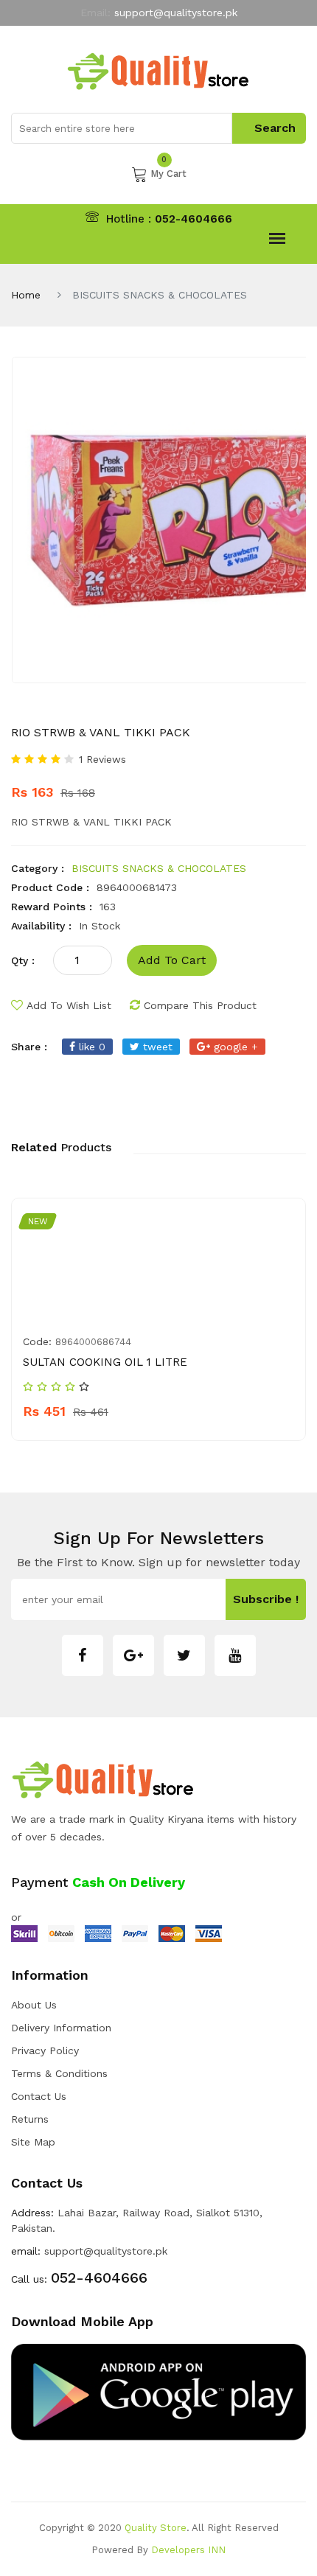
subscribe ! (266, 1599)
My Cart (168, 172)
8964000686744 (93, 1342)
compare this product (200, 1005)
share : (29, 1047)
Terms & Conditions (59, 2073)
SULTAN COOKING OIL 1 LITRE (105, 1362)
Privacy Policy (45, 2050)
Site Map (33, 2142)
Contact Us (39, 2096)
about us (34, 2005)
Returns (30, 2119)
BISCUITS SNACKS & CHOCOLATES (159, 868)
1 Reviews (102, 759)
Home (26, 295)
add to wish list (69, 1005)
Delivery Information (61, 2028)
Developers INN (188, 2550)
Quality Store (156, 2528)
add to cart (172, 960)
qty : (23, 960)
